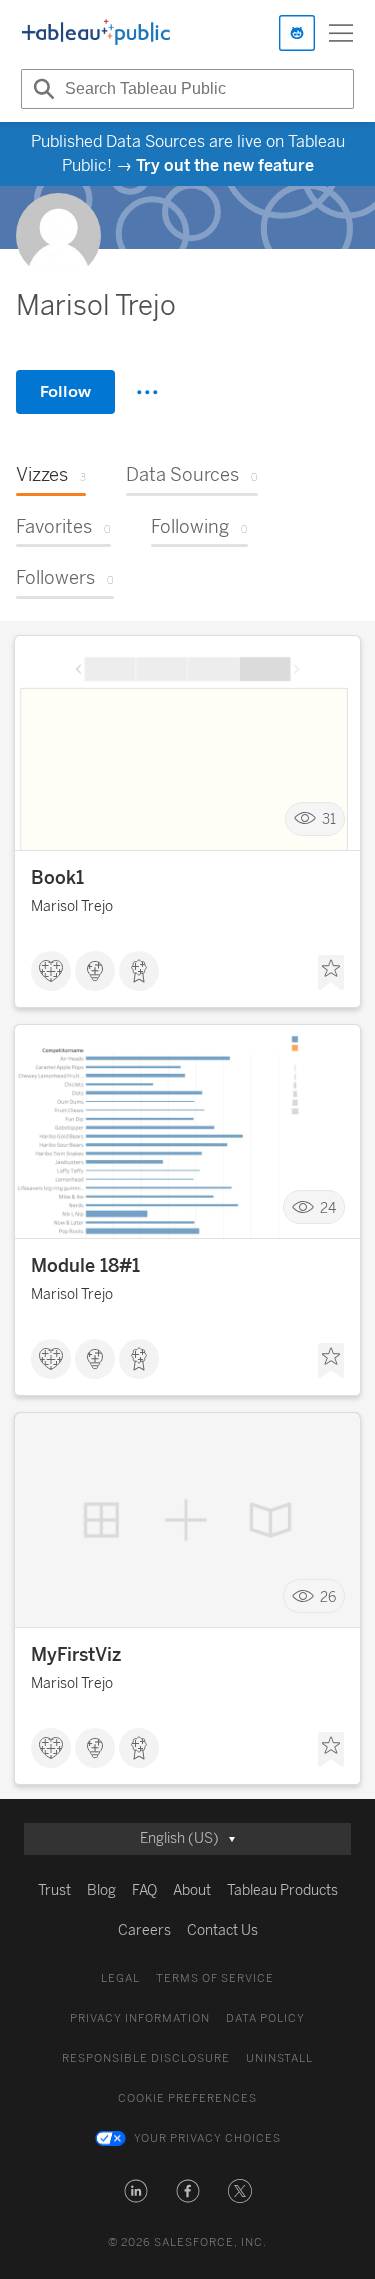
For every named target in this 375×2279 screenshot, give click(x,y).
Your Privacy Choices (207, 2138)
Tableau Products (282, 1890)
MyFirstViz (76, 1655)
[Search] (41, 89)
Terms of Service (215, 1978)
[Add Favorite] (331, 973)
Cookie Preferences (187, 2098)
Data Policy (265, 2018)
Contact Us (222, 1930)
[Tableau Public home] (96, 33)
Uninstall (279, 2058)
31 (329, 819)
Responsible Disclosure (146, 2058)
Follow (65, 391)
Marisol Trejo (72, 906)
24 (328, 1207)
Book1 (57, 878)
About (192, 1890)
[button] (136, 2191)
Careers (144, 1930)
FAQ (144, 1890)
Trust (54, 1890)
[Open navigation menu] (341, 33)
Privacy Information (140, 2018)
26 (328, 1596)
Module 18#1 (85, 1266)
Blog (101, 1890)
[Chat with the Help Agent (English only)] (297, 33)
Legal (120, 1978)
